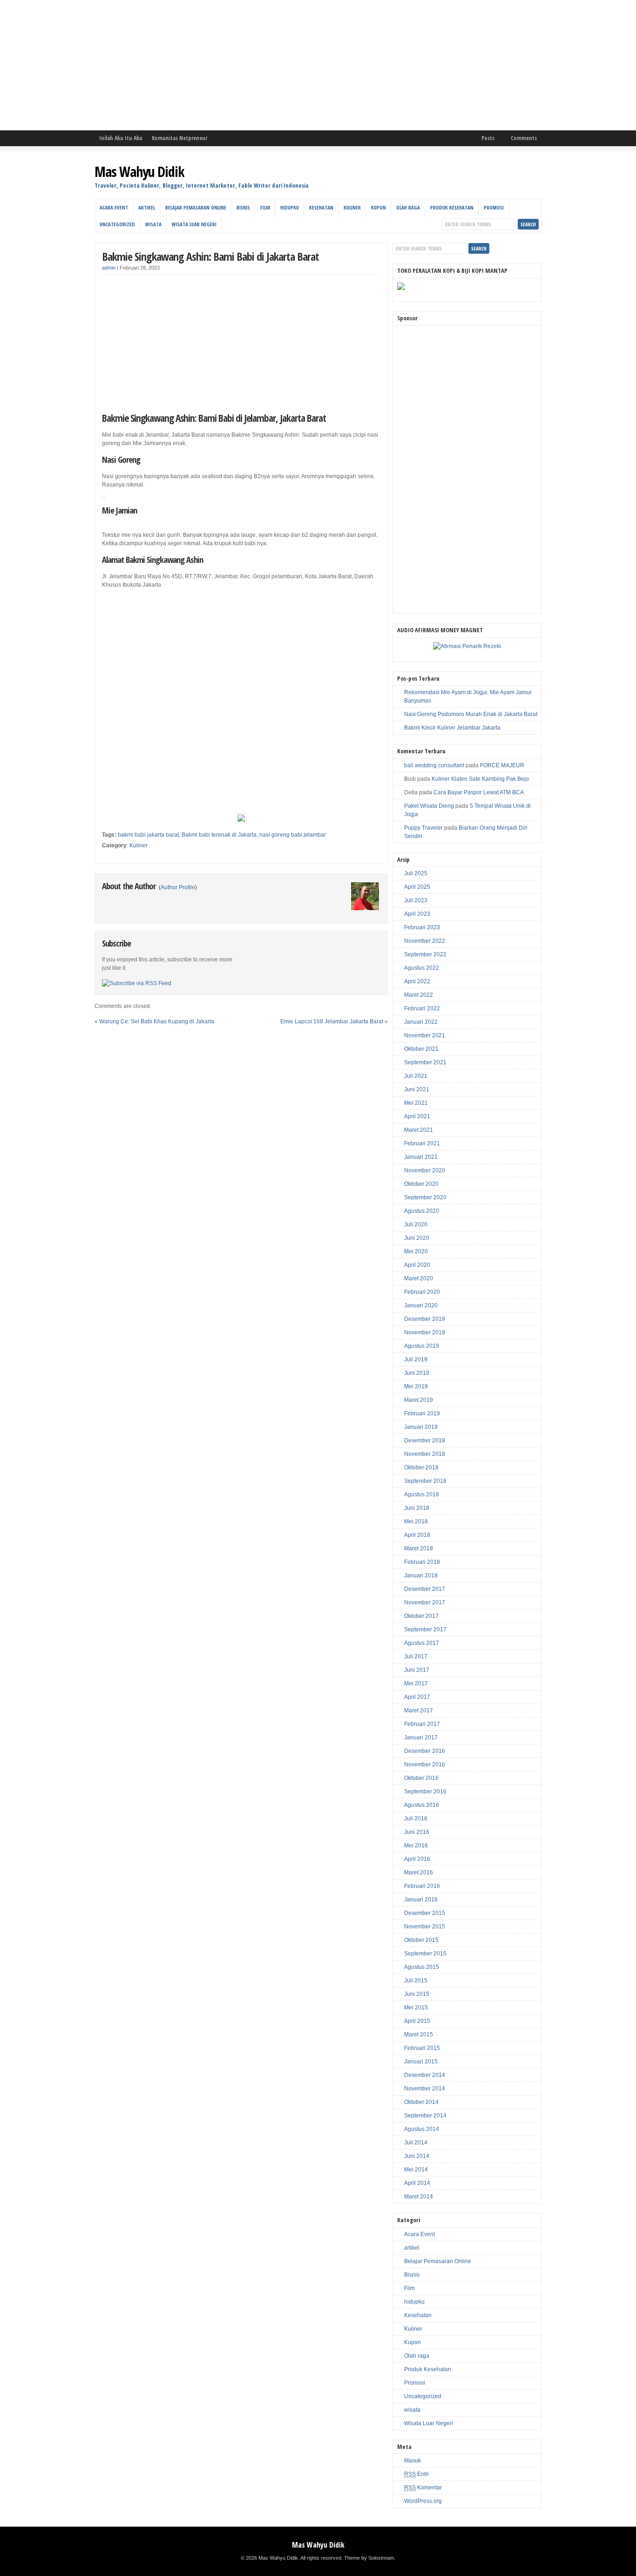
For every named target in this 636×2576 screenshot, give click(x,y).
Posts (488, 138)
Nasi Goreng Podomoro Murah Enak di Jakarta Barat (471, 714)
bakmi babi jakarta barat (148, 835)
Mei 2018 (416, 1521)
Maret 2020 (419, 1278)
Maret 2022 (419, 995)
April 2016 (417, 1859)
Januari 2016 (421, 1900)
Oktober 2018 (421, 1467)
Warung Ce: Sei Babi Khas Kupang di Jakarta (157, 1021)
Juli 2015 (416, 1981)
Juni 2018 (417, 1508)
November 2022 (425, 941)
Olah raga (408, 207)
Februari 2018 (422, 1562)
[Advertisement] (279, 65)
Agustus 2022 (422, 968)
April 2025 (417, 887)
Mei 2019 (416, 1386)
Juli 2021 (416, 1076)
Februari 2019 (422, 1413)
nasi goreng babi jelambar (293, 835)
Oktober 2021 (421, 1049)
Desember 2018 (425, 1440)
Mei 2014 (416, 2170)
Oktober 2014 (421, 2102)
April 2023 (417, 914)
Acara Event (114, 207)
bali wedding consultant (434, 765)
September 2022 (425, 954)
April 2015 (417, 2021)
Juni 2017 (417, 1670)
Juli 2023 (416, 900)
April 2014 (417, 2183)
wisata (153, 224)
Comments (524, 138)
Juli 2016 (416, 1819)
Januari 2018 (421, 1575)
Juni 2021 (417, 1089)
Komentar (423, 2488)
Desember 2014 (425, 2075)
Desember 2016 (425, 1751)
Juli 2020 (416, 1224)
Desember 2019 (425, 1319)
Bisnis (243, 207)
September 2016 (425, 1792)
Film (265, 207)
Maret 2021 (419, 1130)
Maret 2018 (419, 1548)
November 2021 (425, 1035)
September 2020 (425, 1197)
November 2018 (425, 1454)
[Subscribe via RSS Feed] (137, 983)
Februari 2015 (422, 2048)
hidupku (290, 207)
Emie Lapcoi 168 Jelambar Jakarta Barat (332, 1021)
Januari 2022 (421, 1022)
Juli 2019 (416, 1359)
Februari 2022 (422, 1008)
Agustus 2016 (422, 1805)
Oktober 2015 (421, 1940)
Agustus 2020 (422, 1211)
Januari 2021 (421, 1157)
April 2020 (417, 1265)
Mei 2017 (416, 1684)
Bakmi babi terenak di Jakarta (219, 835)
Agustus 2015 (422, 1967)
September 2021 (425, 1062)
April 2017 (417, 1697)
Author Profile (178, 887)
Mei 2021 (416, 1103)
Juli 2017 (416, 1656)
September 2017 (425, 1629)
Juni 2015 (417, 1994)
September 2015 (425, 1954)
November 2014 (425, 2089)
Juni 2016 (417, 1832)
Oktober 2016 (421, 1778)
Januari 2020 (421, 1305)
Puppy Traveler (423, 828)
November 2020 (425, 1170)
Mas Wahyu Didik (139, 172)
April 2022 (417, 981)
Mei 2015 (416, 2008)
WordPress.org (423, 2501)
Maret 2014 (419, 2197)
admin (109, 268)
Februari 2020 (422, 1292)
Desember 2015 (425, 1913)
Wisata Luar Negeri (194, 224)
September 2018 (425, 1481)
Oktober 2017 (421, 1616)
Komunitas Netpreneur (179, 138)
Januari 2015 (421, 2062)
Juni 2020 (417, 1238)
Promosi (494, 207)
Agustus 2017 (422, 1643)
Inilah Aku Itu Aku (121, 138)
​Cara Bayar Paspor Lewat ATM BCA (479, 792)
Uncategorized (117, 224)
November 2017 (425, 1602)
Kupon (379, 207)
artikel (147, 207)
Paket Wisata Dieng (429, 806)
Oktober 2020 (421, 1184)
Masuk (413, 2461)
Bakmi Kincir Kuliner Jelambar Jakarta (452, 728)
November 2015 (425, 1927)
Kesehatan (321, 207)
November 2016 (425, 1765)
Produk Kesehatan (452, 207)
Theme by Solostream (369, 2558)
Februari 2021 (422, 1143)
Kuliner (352, 207)
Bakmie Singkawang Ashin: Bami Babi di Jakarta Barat (210, 256)
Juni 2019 (417, 1373)
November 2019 (425, 1332)
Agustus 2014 (422, 2129)
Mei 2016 (416, 1846)
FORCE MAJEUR (502, 765)
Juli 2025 (416, 873)
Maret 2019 (419, 1400)
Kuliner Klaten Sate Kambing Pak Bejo (480, 779)
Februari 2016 (422, 1886)
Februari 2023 (422, 927)
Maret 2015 (419, 2035)
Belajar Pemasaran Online (196, 207)
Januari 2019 (421, 1427)
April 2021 (417, 1116)
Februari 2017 (422, 1724)
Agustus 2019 (422, 1346)
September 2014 (425, 2116)
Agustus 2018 (422, 1494)
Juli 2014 (416, 2143)
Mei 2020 (416, 1251)
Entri (416, 2474)
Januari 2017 (421, 1738)
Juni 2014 (417, 2156)
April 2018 (417, 1535)
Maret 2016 (419, 1873)
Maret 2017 (419, 1711)
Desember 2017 (425, 1589)
